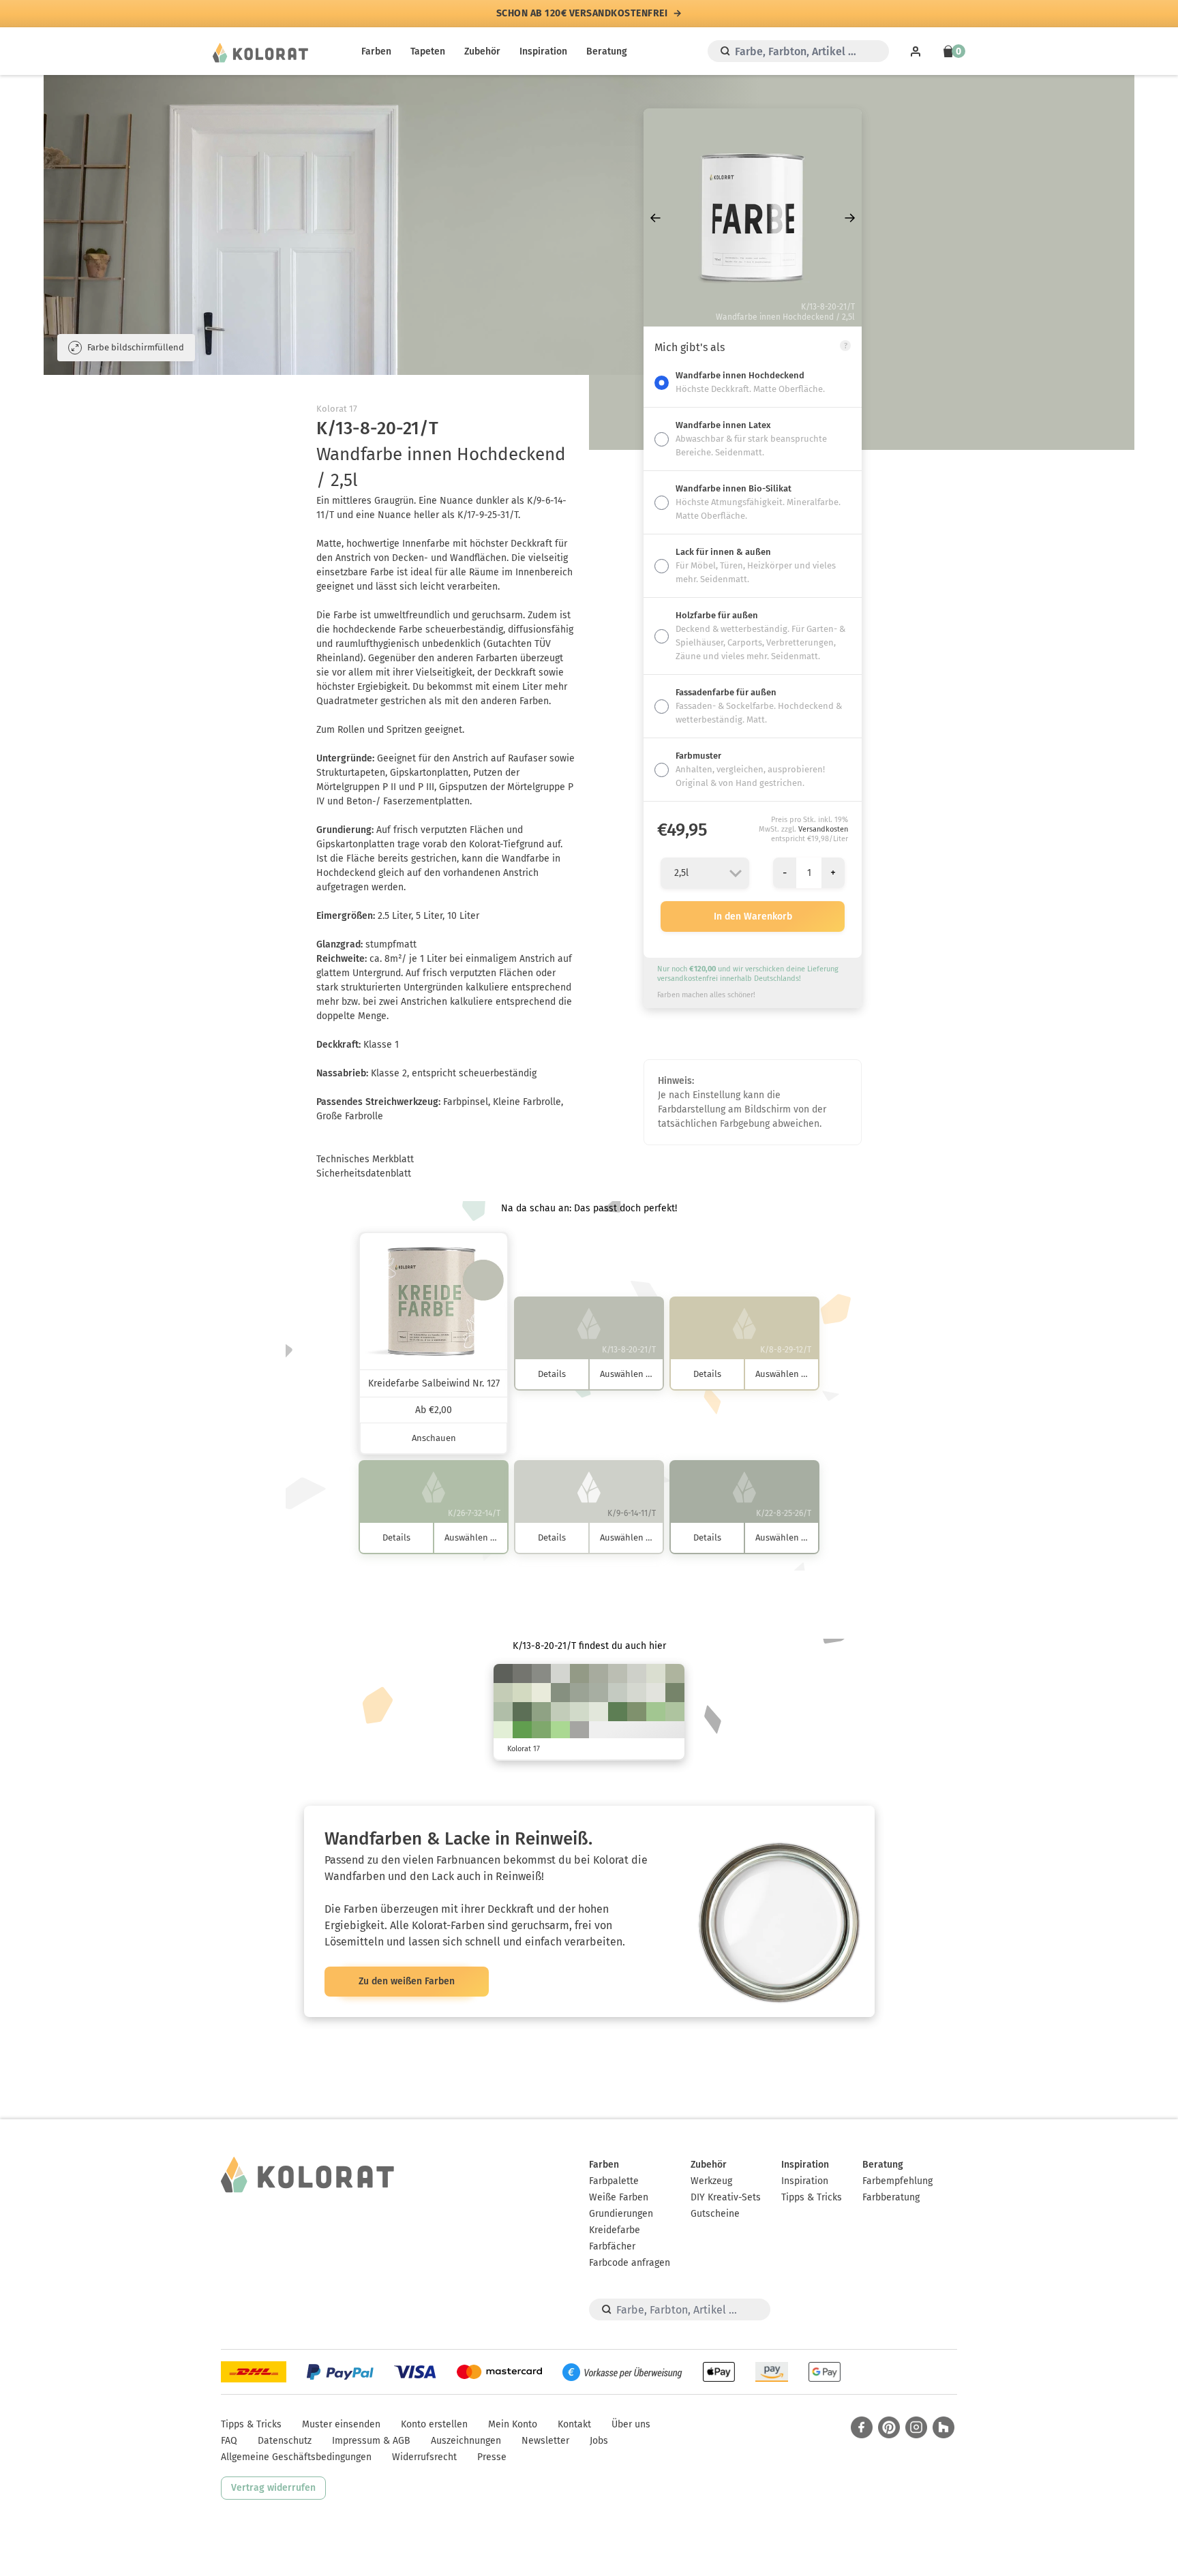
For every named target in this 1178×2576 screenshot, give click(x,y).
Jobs (599, 2441)
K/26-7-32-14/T (503, 1712)
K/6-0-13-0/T (599, 1712)
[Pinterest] (889, 2427)
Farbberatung (891, 2197)
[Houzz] (943, 2427)
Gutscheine (715, 2214)
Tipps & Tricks (812, 2197)
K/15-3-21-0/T (579, 1712)
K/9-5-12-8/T (560, 1673)
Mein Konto (513, 2424)
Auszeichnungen (466, 2441)
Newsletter (545, 2441)
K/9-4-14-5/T (637, 1693)
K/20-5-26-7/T (560, 1712)
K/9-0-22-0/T (503, 1731)
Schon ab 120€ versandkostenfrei (582, 14)
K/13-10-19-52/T (541, 1673)
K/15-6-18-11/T (618, 1693)
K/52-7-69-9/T (541, 1731)
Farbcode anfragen (630, 2263)
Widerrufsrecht (424, 2457)
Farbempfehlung (897, 2181)
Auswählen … (626, 1374)
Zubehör (482, 51)
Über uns (631, 2424)
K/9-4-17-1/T (656, 1673)
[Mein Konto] (916, 51)
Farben (376, 51)
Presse (492, 2457)
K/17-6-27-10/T (503, 1693)
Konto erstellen (434, 2424)
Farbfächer (612, 2246)
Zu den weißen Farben (407, 1981)
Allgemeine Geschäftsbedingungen (296, 2457)
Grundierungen (621, 2214)
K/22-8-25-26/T (599, 1693)
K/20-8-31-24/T (675, 1673)
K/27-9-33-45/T (560, 1693)
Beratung (607, 51)
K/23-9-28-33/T (579, 1693)
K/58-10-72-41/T (618, 1712)
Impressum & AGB (371, 2441)
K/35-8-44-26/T (541, 1712)
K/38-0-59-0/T (560, 1731)
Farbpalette (614, 2181)
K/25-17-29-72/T (503, 1673)
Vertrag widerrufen (273, 2488)
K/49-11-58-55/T (522, 1712)
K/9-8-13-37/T (579, 1731)
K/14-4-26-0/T (522, 1693)
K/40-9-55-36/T (637, 1712)
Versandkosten (823, 829)
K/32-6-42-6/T (675, 1712)
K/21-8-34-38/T (579, 1673)
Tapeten (428, 51)
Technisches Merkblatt (365, 1159)
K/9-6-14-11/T (637, 1673)
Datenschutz (285, 2441)
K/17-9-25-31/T (599, 1673)
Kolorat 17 (337, 409)
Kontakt (574, 2424)
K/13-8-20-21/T (618, 1673)
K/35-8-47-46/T (675, 1693)
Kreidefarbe (615, 2230)
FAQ (229, 2441)
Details (552, 1374)
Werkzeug (711, 2181)
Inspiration (543, 51)
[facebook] (862, 2427)
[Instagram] (916, 2427)
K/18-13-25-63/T (522, 1673)
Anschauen (434, 1438)
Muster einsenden (341, 2424)
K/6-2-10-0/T (656, 1693)
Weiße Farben (619, 2197)
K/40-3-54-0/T (656, 1712)
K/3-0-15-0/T (541, 1693)
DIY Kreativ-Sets (726, 2197)
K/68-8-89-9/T (522, 1731)
